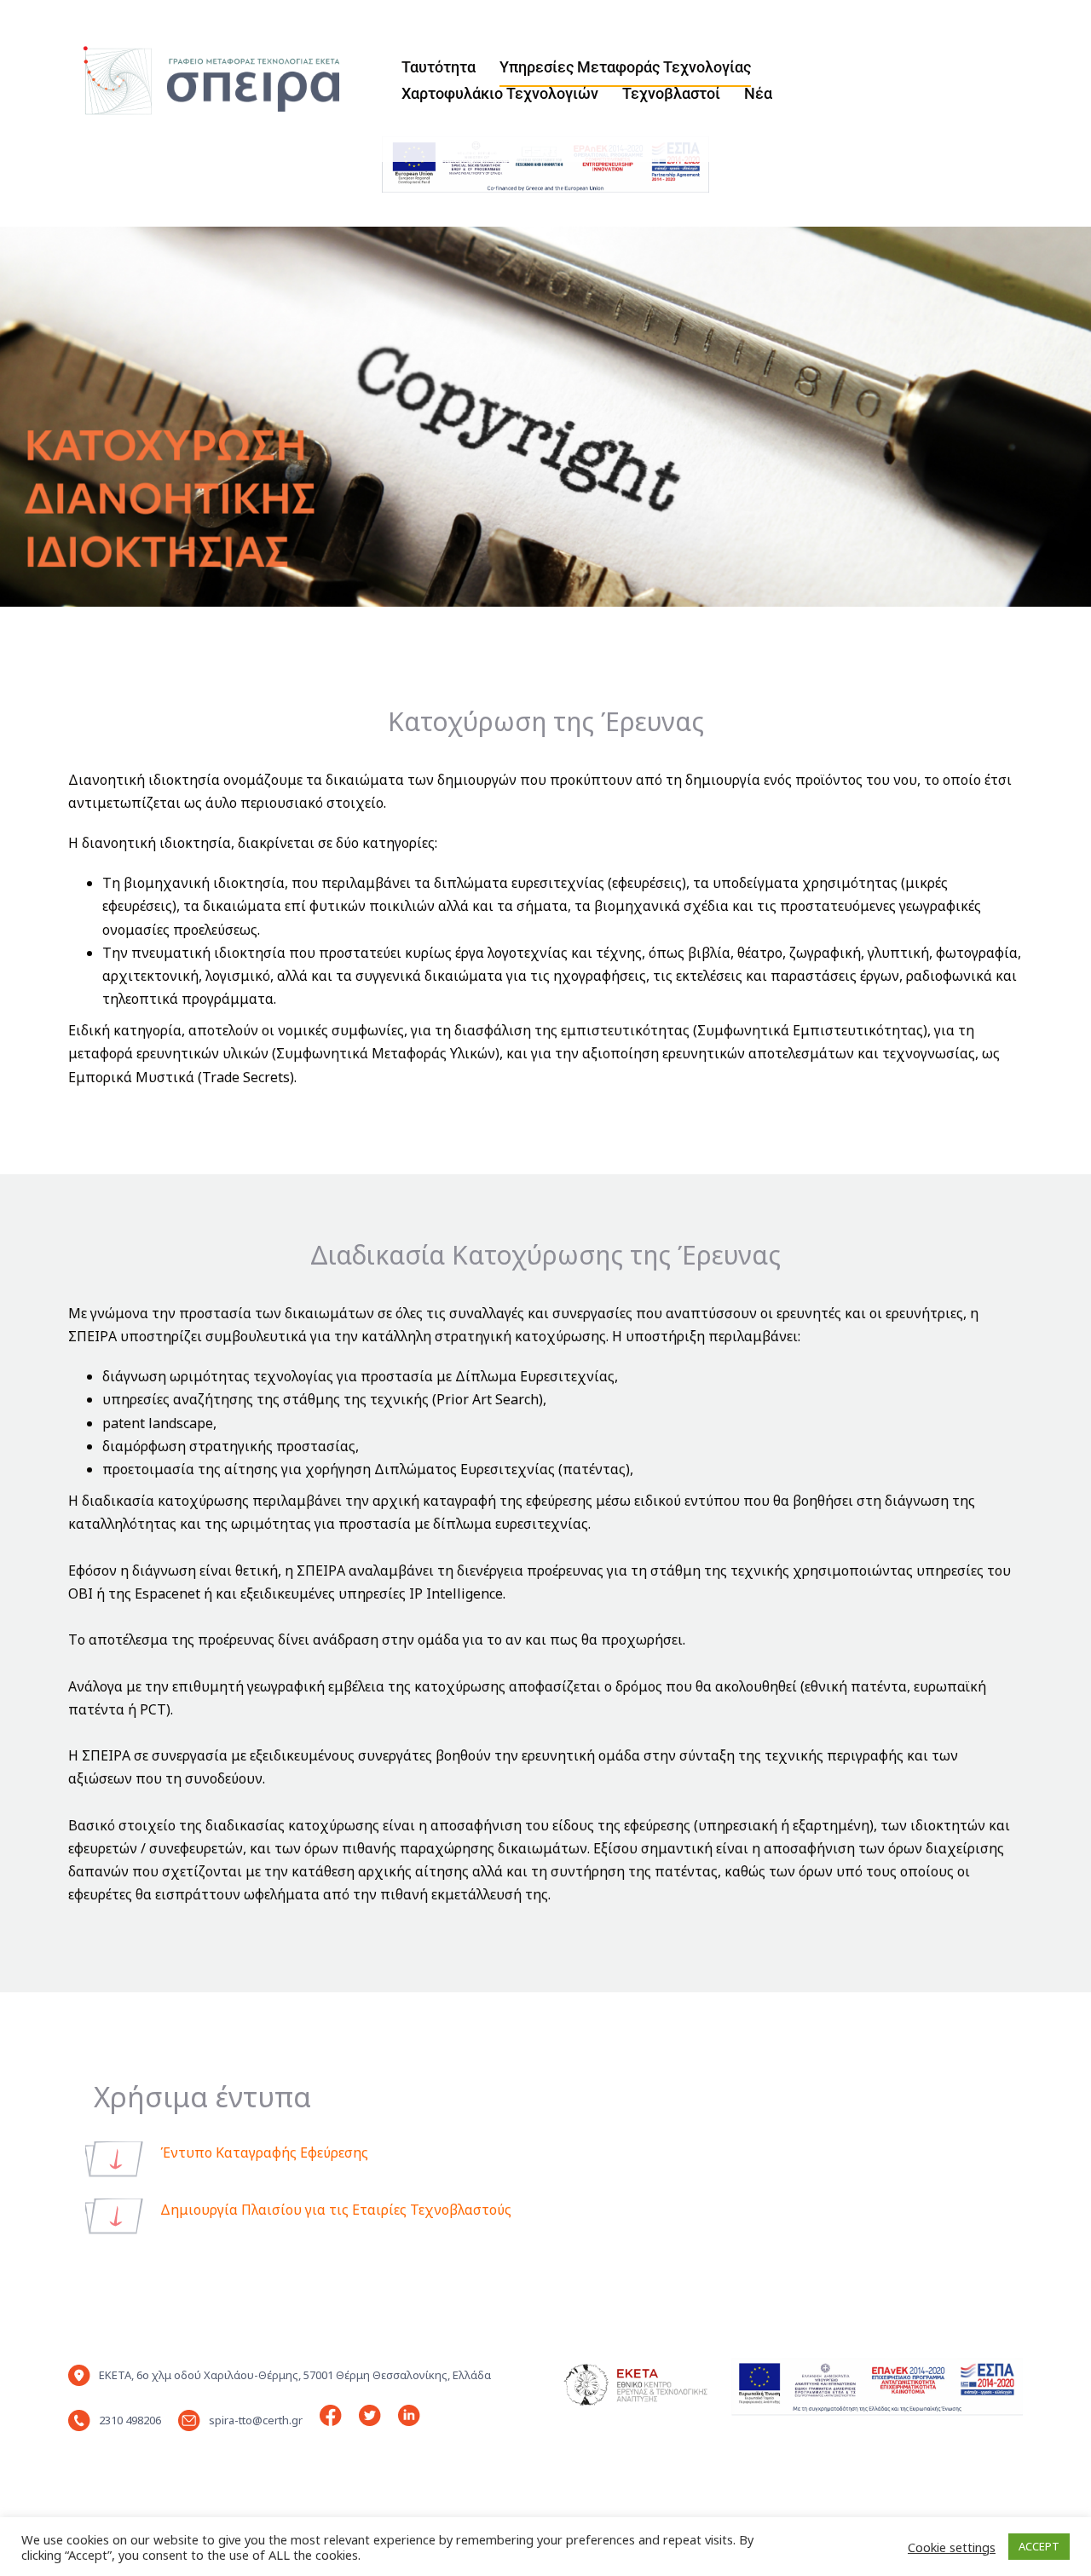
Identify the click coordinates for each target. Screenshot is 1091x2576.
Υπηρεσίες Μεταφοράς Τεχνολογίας (625, 67)
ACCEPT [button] (1039, 2546)
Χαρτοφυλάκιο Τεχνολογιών (500, 93)
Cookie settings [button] (952, 2547)
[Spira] (201, 79)
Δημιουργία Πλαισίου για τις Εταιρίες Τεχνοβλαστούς (336, 2210)
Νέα (758, 93)
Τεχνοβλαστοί (671, 93)
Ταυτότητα (439, 67)
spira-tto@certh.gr (256, 2420)
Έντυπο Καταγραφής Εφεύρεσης (264, 2152)
